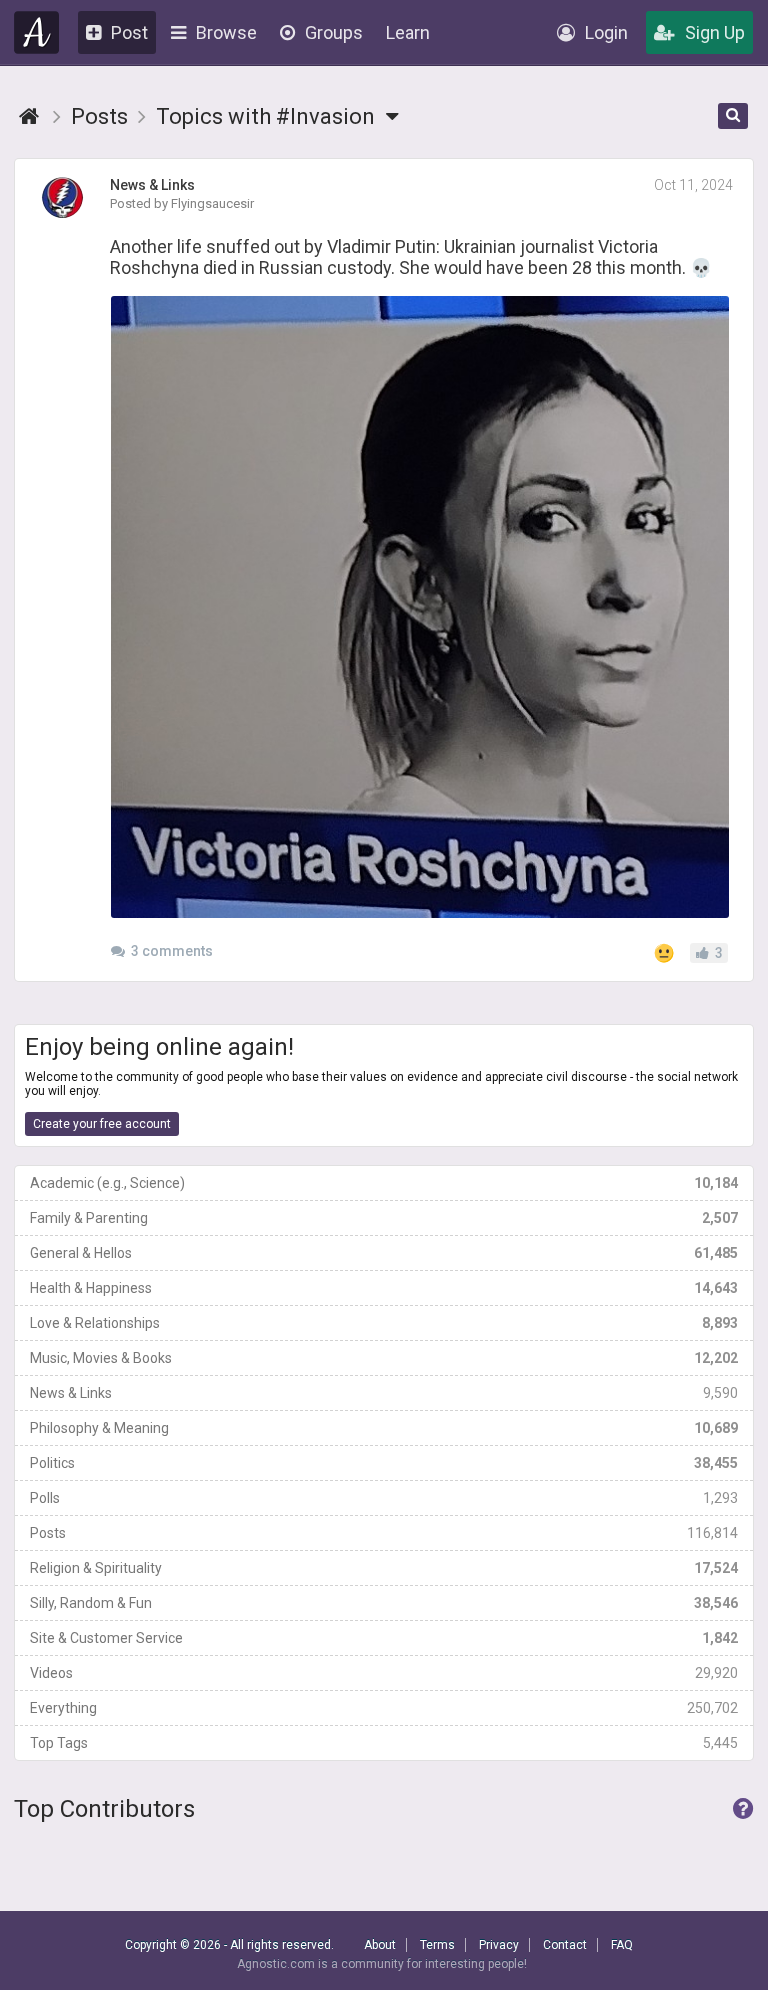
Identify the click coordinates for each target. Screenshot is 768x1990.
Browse (226, 32)
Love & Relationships (384, 1323)
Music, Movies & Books (384, 1358)
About (380, 1945)
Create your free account (102, 1124)
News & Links (384, 1393)
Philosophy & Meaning (384, 1428)
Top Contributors (104, 1809)
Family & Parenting (384, 1218)
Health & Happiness (384, 1288)
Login (606, 32)
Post (129, 32)
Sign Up (715, 32)
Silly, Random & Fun (384, 1603)
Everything (384, 1708)
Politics (384, 1463)
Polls (384, 1498)
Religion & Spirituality (384, 1568)
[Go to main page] (29, 116)
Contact (565, 1945)
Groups (334, 32)
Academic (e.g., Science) (384, 1183)
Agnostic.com (37, 32)
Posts (384, 1533)
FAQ (622, 1945)
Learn (408, 32)
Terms (437, 1945)
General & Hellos (384, 1253)
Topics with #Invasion (268, 116)
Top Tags (384, 1743)
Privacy (499, 1945)
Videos (384, 1673)
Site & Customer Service (384, 1638)
